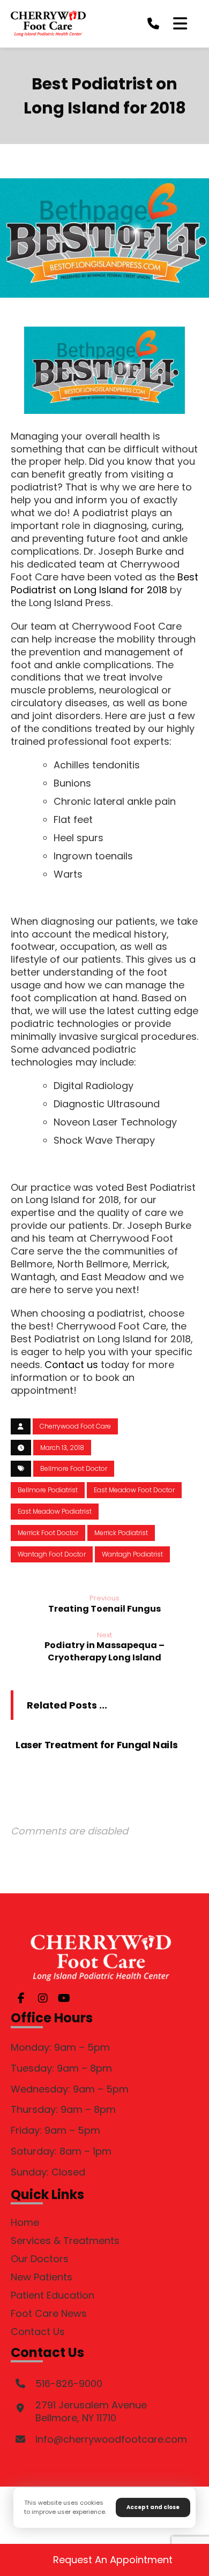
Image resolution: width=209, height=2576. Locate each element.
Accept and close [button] (153, 2507)
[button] (180, 24)
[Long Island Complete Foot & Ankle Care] (48, 24)
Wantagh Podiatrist (132, 1554)
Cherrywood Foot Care (75, 1426)
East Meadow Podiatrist (55, 1511)
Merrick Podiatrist (121, 1533)
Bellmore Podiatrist (48, 1490)
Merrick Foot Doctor (48, 1533)
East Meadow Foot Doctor (134, 1490)
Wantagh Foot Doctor (52, 1554)
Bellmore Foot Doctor (74, 1468)
